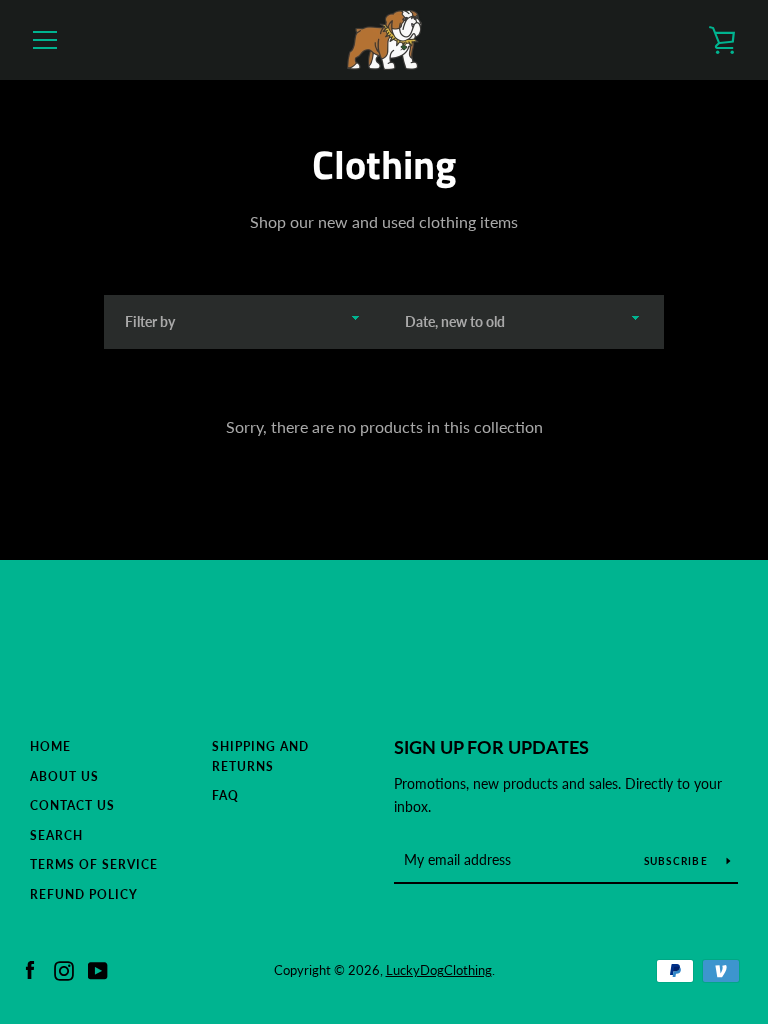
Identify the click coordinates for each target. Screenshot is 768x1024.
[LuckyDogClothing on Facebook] (30, 968)
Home (50, 746)
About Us (64, 776)
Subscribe (678, 861)
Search (56, 835)
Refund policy (84, 894)
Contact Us (72, 805)
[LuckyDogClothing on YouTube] (98, 968)
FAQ (225, 795)
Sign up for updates (491, 747)
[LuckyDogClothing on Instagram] (64, 968)
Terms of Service (94, 864)
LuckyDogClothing (439, 970)
